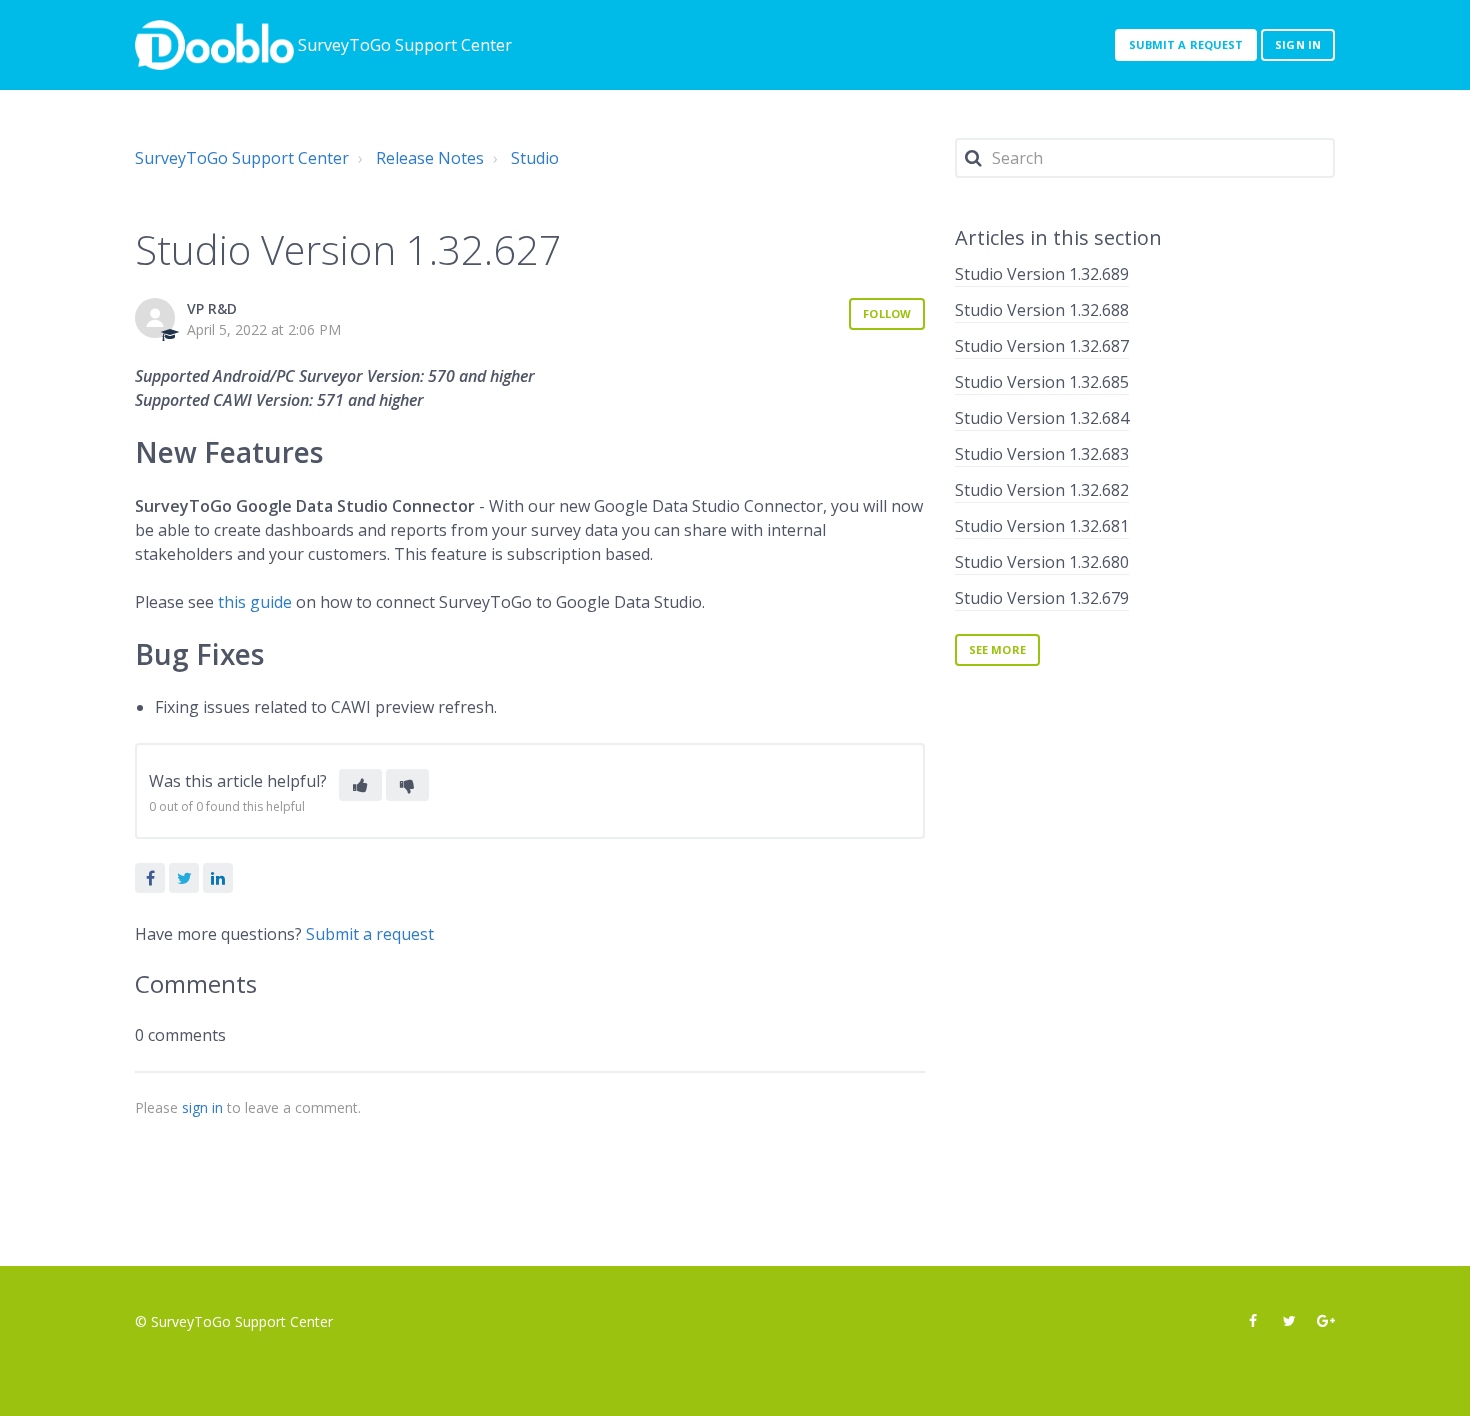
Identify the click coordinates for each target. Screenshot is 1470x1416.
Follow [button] (887, 313)
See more (997, 649)
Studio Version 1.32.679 (1042, 598)
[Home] (214, 45)
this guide (255, 602)
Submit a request (1186, 44)
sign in (202, 1107)
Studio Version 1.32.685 (1042, 382)
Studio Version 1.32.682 (1042, 490)
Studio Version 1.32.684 (1042, 418)
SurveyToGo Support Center (242, 158)
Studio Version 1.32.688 (1042, 310)
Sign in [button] (1298, 44)
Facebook (150, 878)
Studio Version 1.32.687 (1042, 346)
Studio (535, 158)
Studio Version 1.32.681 (1042, 526)
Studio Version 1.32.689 (1042, 274)
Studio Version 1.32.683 (1042, 454)
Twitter (184, 878)
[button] (360, 785)
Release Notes (430, 158)
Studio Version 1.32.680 (1042, 562)
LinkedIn (218, 878)
